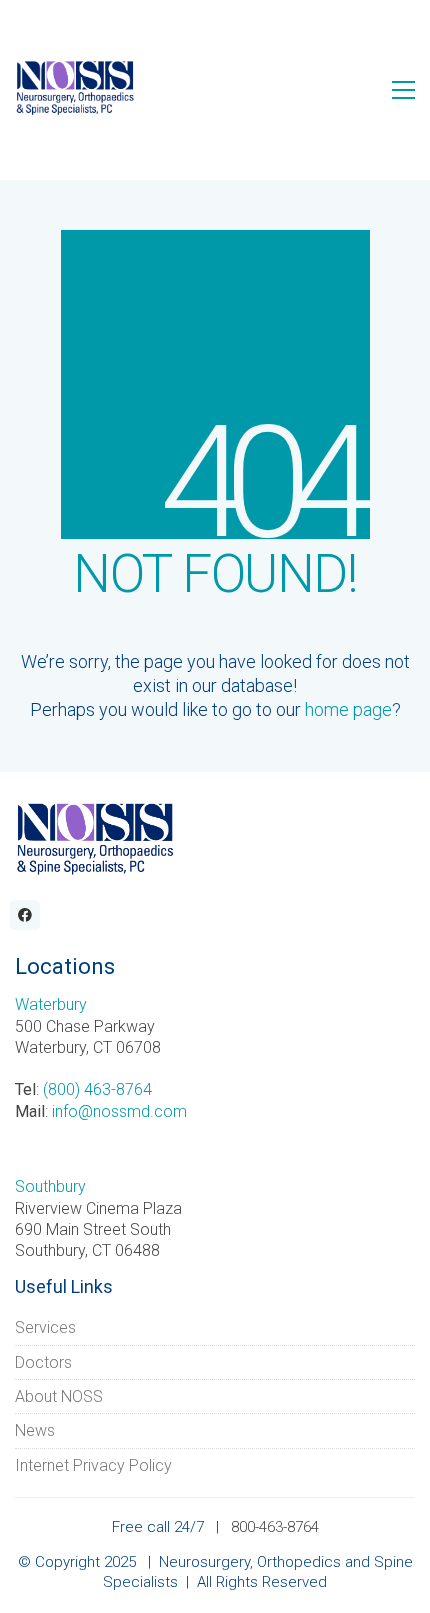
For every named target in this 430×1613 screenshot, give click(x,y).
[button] (403, 90)
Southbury (50, 1186)
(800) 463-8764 (97, 1089)
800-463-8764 (275, 1527)
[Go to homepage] (75, 89)
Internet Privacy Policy (93, 1465)
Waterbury (51, 1004)
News (35, 1430)
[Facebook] (25, 915)
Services (45, 1327)
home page (348, 709)
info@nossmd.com (119, 1111)
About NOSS (59, 1396)
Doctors (43, 1362)
